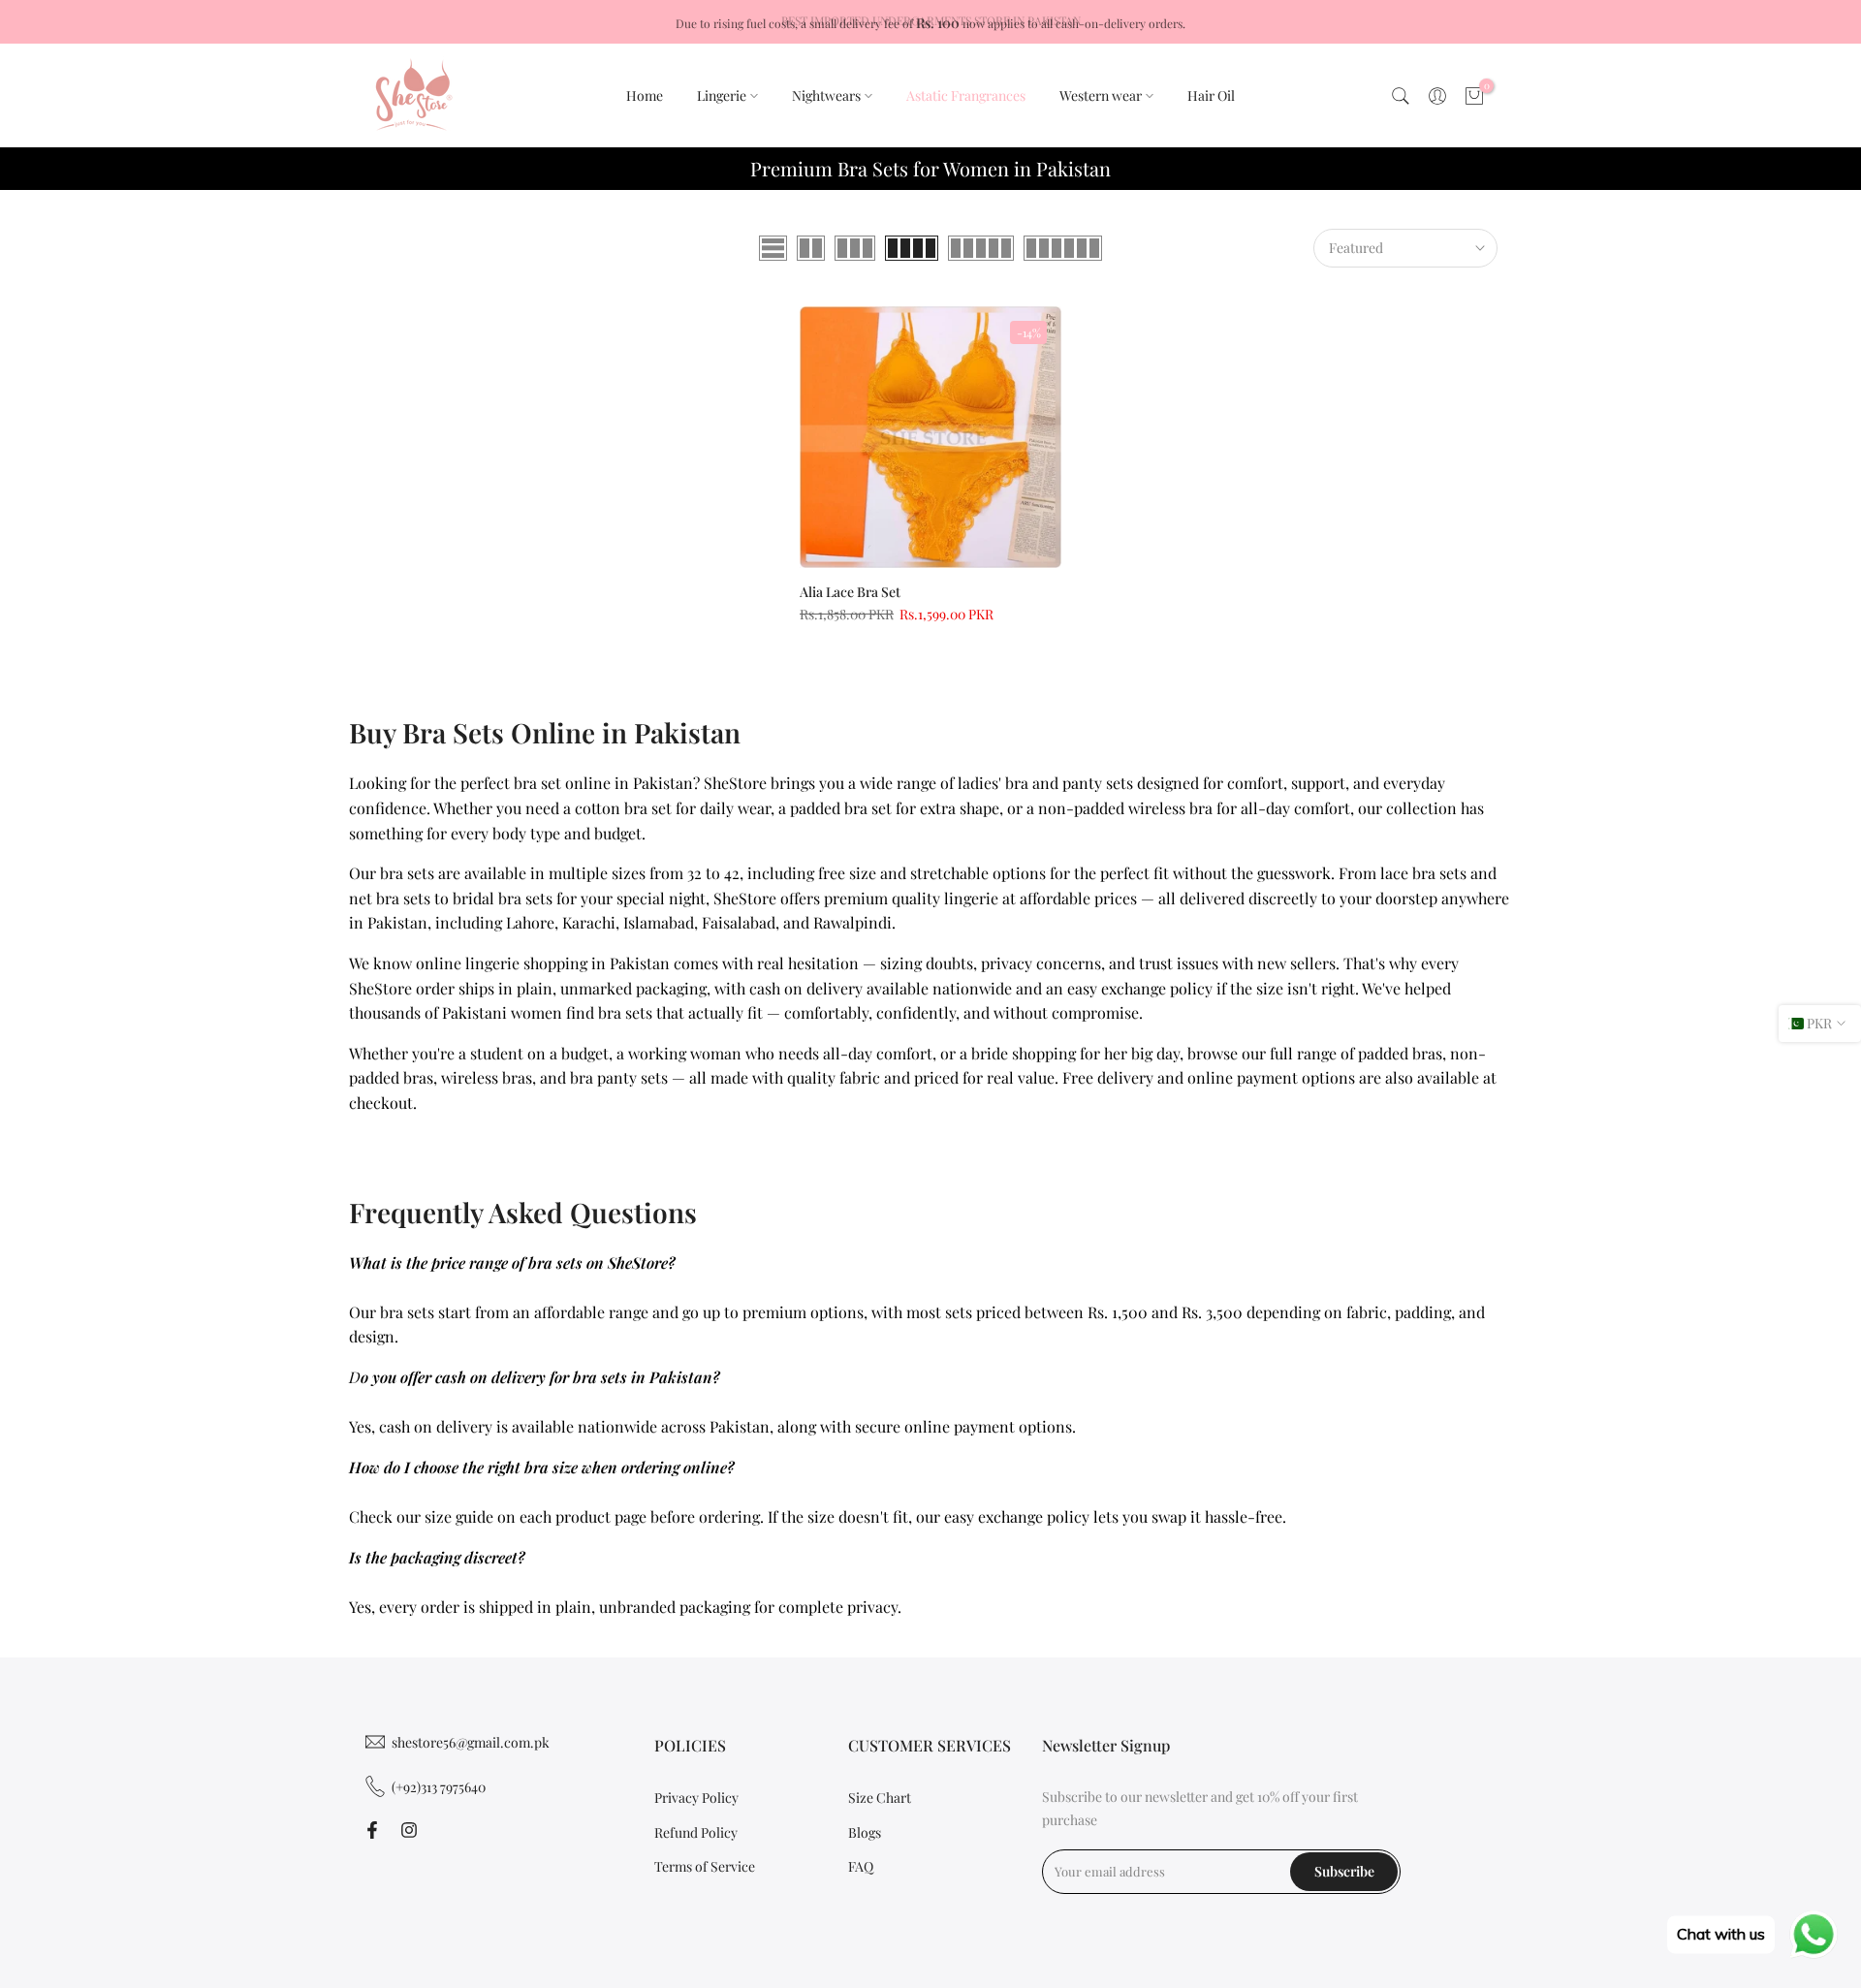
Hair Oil (1211, 95)
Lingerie (722, 95)
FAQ (861, 1866)
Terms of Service (705, 1866)
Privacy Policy (696, 1798)
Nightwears (826, 95)
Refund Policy (696, 1832)
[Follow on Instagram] (409, 1830)
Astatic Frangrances (966, 95)
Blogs (865, 1832)
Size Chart (880, 1798)
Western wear (1101, 95)
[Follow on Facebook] (372, 1830)
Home (645, 95)
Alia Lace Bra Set (850, 592)
